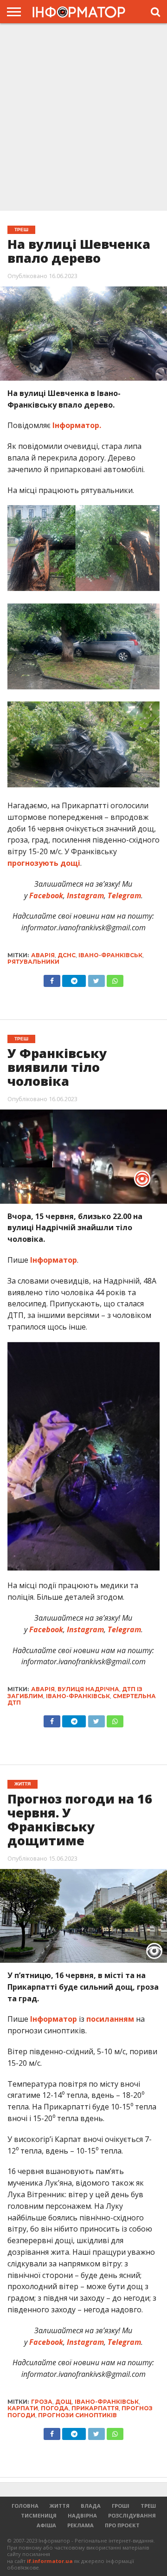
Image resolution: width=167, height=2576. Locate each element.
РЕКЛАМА (80, 2525)
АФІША (46, 2525)
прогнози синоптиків (77, 2415)
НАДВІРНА (82, 2515)
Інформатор (54, 1260)
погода (55, 2408)
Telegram (123, 895)
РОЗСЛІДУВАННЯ (132, 2515)
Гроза (42, 2402)
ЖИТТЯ (60, 2506)
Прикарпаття (95, 2408)
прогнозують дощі (44, 863)
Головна (25, 2506)
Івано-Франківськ (110, 955)
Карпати (23, 2408)
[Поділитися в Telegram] (74, 979)
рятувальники (33, 962)
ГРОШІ (121, 2506)
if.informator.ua (50, 2561)
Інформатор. (77, 425)
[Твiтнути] (96, 979)
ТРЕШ (148, 2506)
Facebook (45, 895)
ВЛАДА (91, 2506)
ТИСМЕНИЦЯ (39, 2515)
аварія (43, 955)
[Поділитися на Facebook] (52, 979)
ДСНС (67, 955)
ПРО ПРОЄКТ (122, 2525)
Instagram (84, 895)
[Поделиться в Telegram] (74, 1719)
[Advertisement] (83, 118)
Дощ (64, 2402)
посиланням (110, 2019)
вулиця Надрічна (88, 1689)
